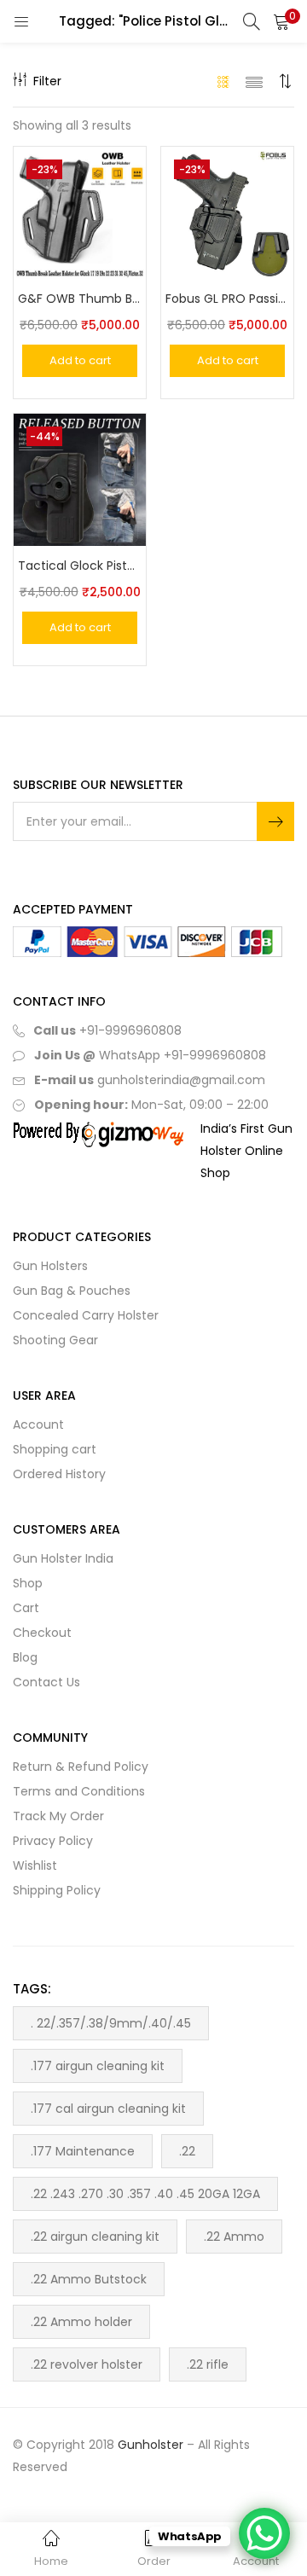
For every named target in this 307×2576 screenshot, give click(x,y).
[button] (281, 21)
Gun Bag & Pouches (72, 1291)
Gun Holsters (50, 1266)
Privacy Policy (53, 1841)
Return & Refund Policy (81, 1767)
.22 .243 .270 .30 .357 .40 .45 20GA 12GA (145, 2194)
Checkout (42, 1633)
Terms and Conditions (79, 1791)
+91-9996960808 (130, 1030)
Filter (47, 81)
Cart (26, 1608)
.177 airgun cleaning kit (98, 2066)
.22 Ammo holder (81, 2322)
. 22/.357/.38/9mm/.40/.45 (111, 2023)
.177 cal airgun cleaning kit (108, 2109)
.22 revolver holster (87, 2364)
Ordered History (59, 1474)
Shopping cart (55, 1449)
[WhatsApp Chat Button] (264, 2533)
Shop (28, 1583)
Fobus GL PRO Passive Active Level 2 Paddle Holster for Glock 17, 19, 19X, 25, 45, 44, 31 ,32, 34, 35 (227, 299)
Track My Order (58, 1816)
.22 (187, 2151)
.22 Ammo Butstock (89, 2279)
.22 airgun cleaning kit (95, 2237)
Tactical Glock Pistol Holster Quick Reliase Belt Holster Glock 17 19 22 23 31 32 (80, 566)
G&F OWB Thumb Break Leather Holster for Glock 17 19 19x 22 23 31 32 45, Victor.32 (80, 299)
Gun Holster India (63, 1558)
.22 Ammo (234, 2237)
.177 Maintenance (83, 2151)
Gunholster (151, 2445)
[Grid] (224, 81)
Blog (25, 1657)
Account (38, 1424)
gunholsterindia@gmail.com (180, 1080)
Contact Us (46, 1682)
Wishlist (35, 1865)
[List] (254, 81)
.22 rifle (208, 2364)
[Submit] (275, 821)
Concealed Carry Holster (86, 1315)
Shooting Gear (55, 1340)
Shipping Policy (57, 1890)
